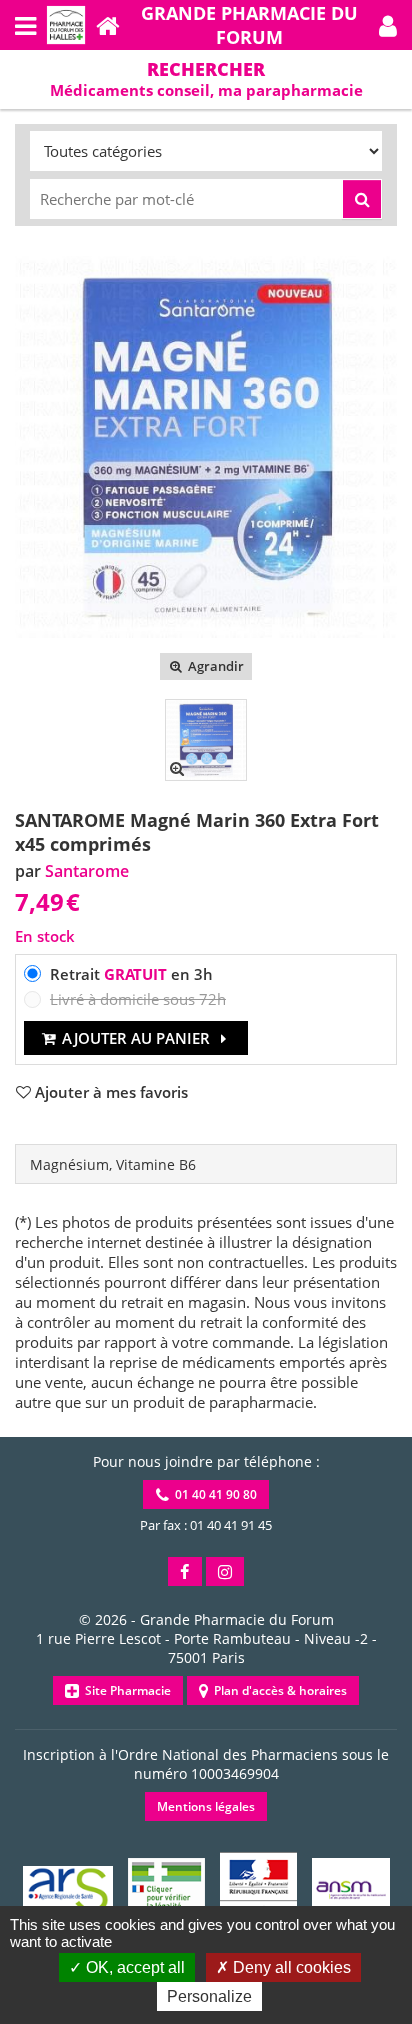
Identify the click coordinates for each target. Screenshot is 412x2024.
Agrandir (214, 666)
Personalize (209, 1996)
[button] (388, 25)
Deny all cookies (290, 1967)
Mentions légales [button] (206, 1806)
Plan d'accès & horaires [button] (277, 1690)
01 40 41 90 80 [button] (213, 1494)
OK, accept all (133, 1967)
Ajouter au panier (136, 1038)
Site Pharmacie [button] (125, 1690)
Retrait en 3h (131, 974)
